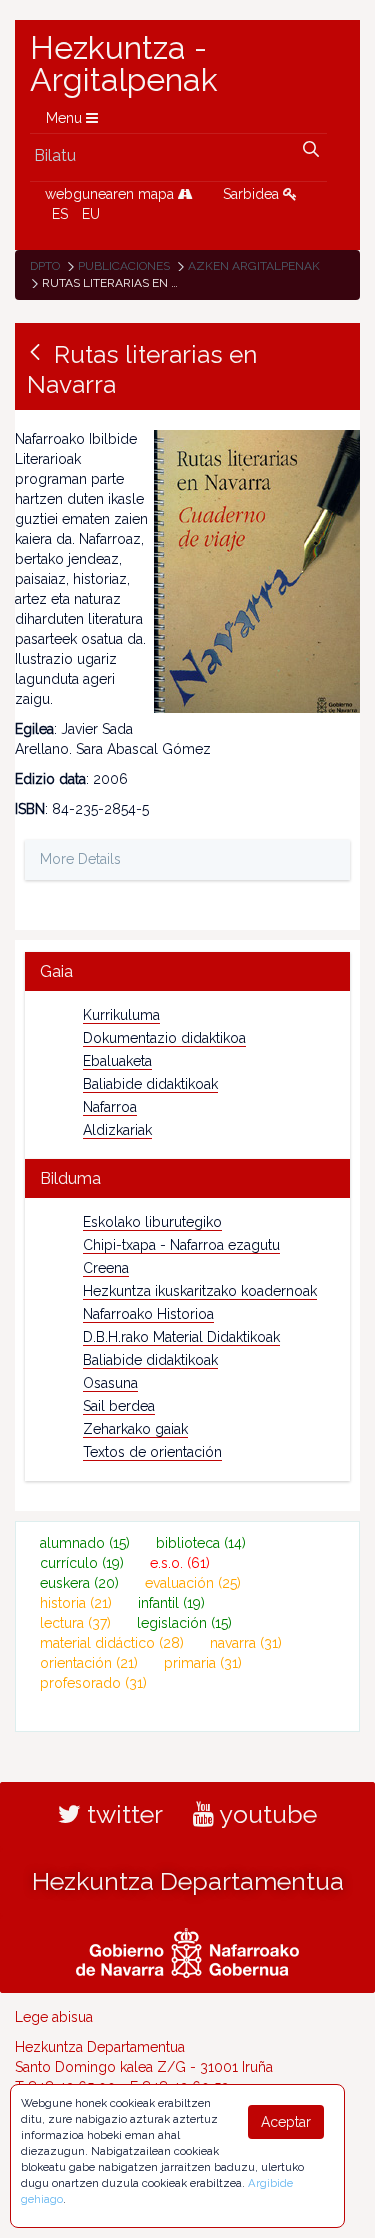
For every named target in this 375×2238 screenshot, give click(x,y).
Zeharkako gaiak (135, 1429)
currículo (82, 1563)
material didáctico (112, 1643)
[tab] (187, 971)
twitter (122, 1814)
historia (76, 1603)
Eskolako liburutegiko (152, 1222)
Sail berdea (119, 1406)
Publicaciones (124, 266)
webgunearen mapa (111, 194)
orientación (89, 1663)
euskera (79, 1583)
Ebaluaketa (117, 1061)
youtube (265, 1814)
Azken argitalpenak (254, 266)
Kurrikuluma (121, 1015)
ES (60, 214)
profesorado (93, 1683)
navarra (246, 1643)
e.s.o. (180, 1563)
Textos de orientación (152, 1452)
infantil (171, 1603)
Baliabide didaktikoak (150, 1084)
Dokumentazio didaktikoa (164, 1038)
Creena (106, 1268)
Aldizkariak (117, 1130)
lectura (75, 1623)
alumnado (85, 1543)
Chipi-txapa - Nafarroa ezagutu (181, 1245)
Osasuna (110, 1383)
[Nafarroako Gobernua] (187, 1950)
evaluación (193, 1583)
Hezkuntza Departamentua (188, 1881)
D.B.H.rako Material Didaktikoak (181, 1337)
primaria (203, 1663)
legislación (184, 1623)
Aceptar (286, 2122)
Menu (66, 118)
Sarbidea (253, 194)
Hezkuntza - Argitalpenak (124, 64)
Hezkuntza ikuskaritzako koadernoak (200, 1291)
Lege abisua (54, 2017)
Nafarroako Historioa (148, 1314)
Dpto (45, 266)
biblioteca (201, 1543)
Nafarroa (110, 1107)
